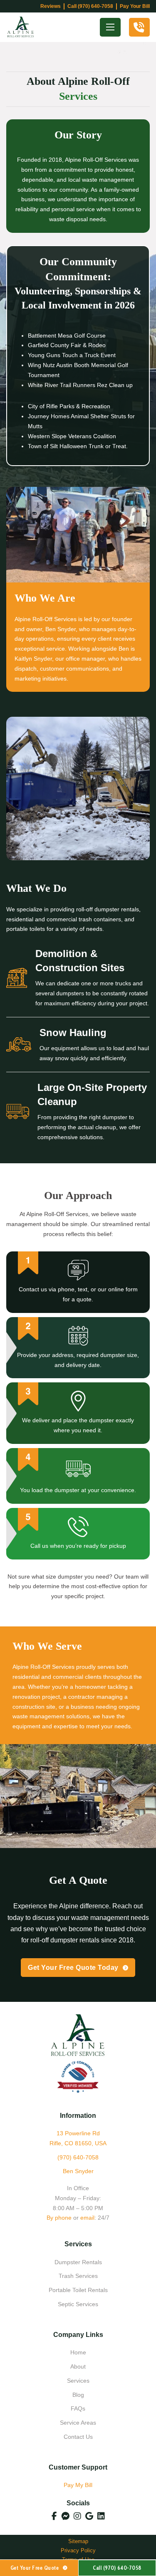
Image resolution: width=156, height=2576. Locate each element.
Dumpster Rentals (78, 2262)
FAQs (78, 2408)
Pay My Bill (78, 2485)
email (87, 2218)
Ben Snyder (78, 2171)
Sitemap (78, 2541)
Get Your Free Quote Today (73, 1968)
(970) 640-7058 (78, 2157)
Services (78, 2381)
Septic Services (78, 2304)
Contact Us (78, 2437)
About (78, 2366)
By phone (59, 2218)
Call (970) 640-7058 (90, 6)
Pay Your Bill (135, 6)
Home (78, 2352)
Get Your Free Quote (35, 2568)
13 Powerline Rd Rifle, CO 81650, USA (78, 2138)
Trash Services (78, 2276)
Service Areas (78, 2423)
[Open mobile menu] (110, 27)
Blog (78, 2395)
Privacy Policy (78, 2550)
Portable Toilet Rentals (78, 2290)
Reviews (51, 6)
